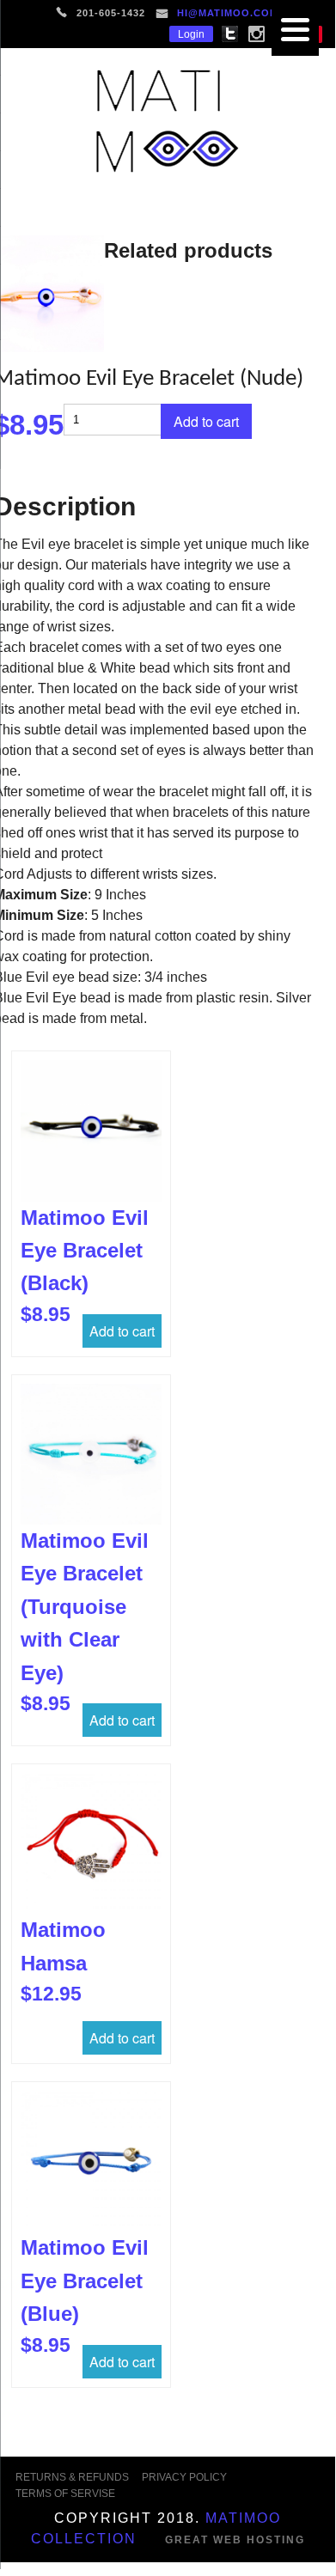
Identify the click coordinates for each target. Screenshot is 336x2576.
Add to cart (206, 421)
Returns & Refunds (72, 2477)
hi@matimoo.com (228, 13)
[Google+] (269, 33)
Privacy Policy (184, 2477)
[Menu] (295, 32)
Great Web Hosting (235, 2540)
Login (191, 34)
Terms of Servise (65, 2494)
